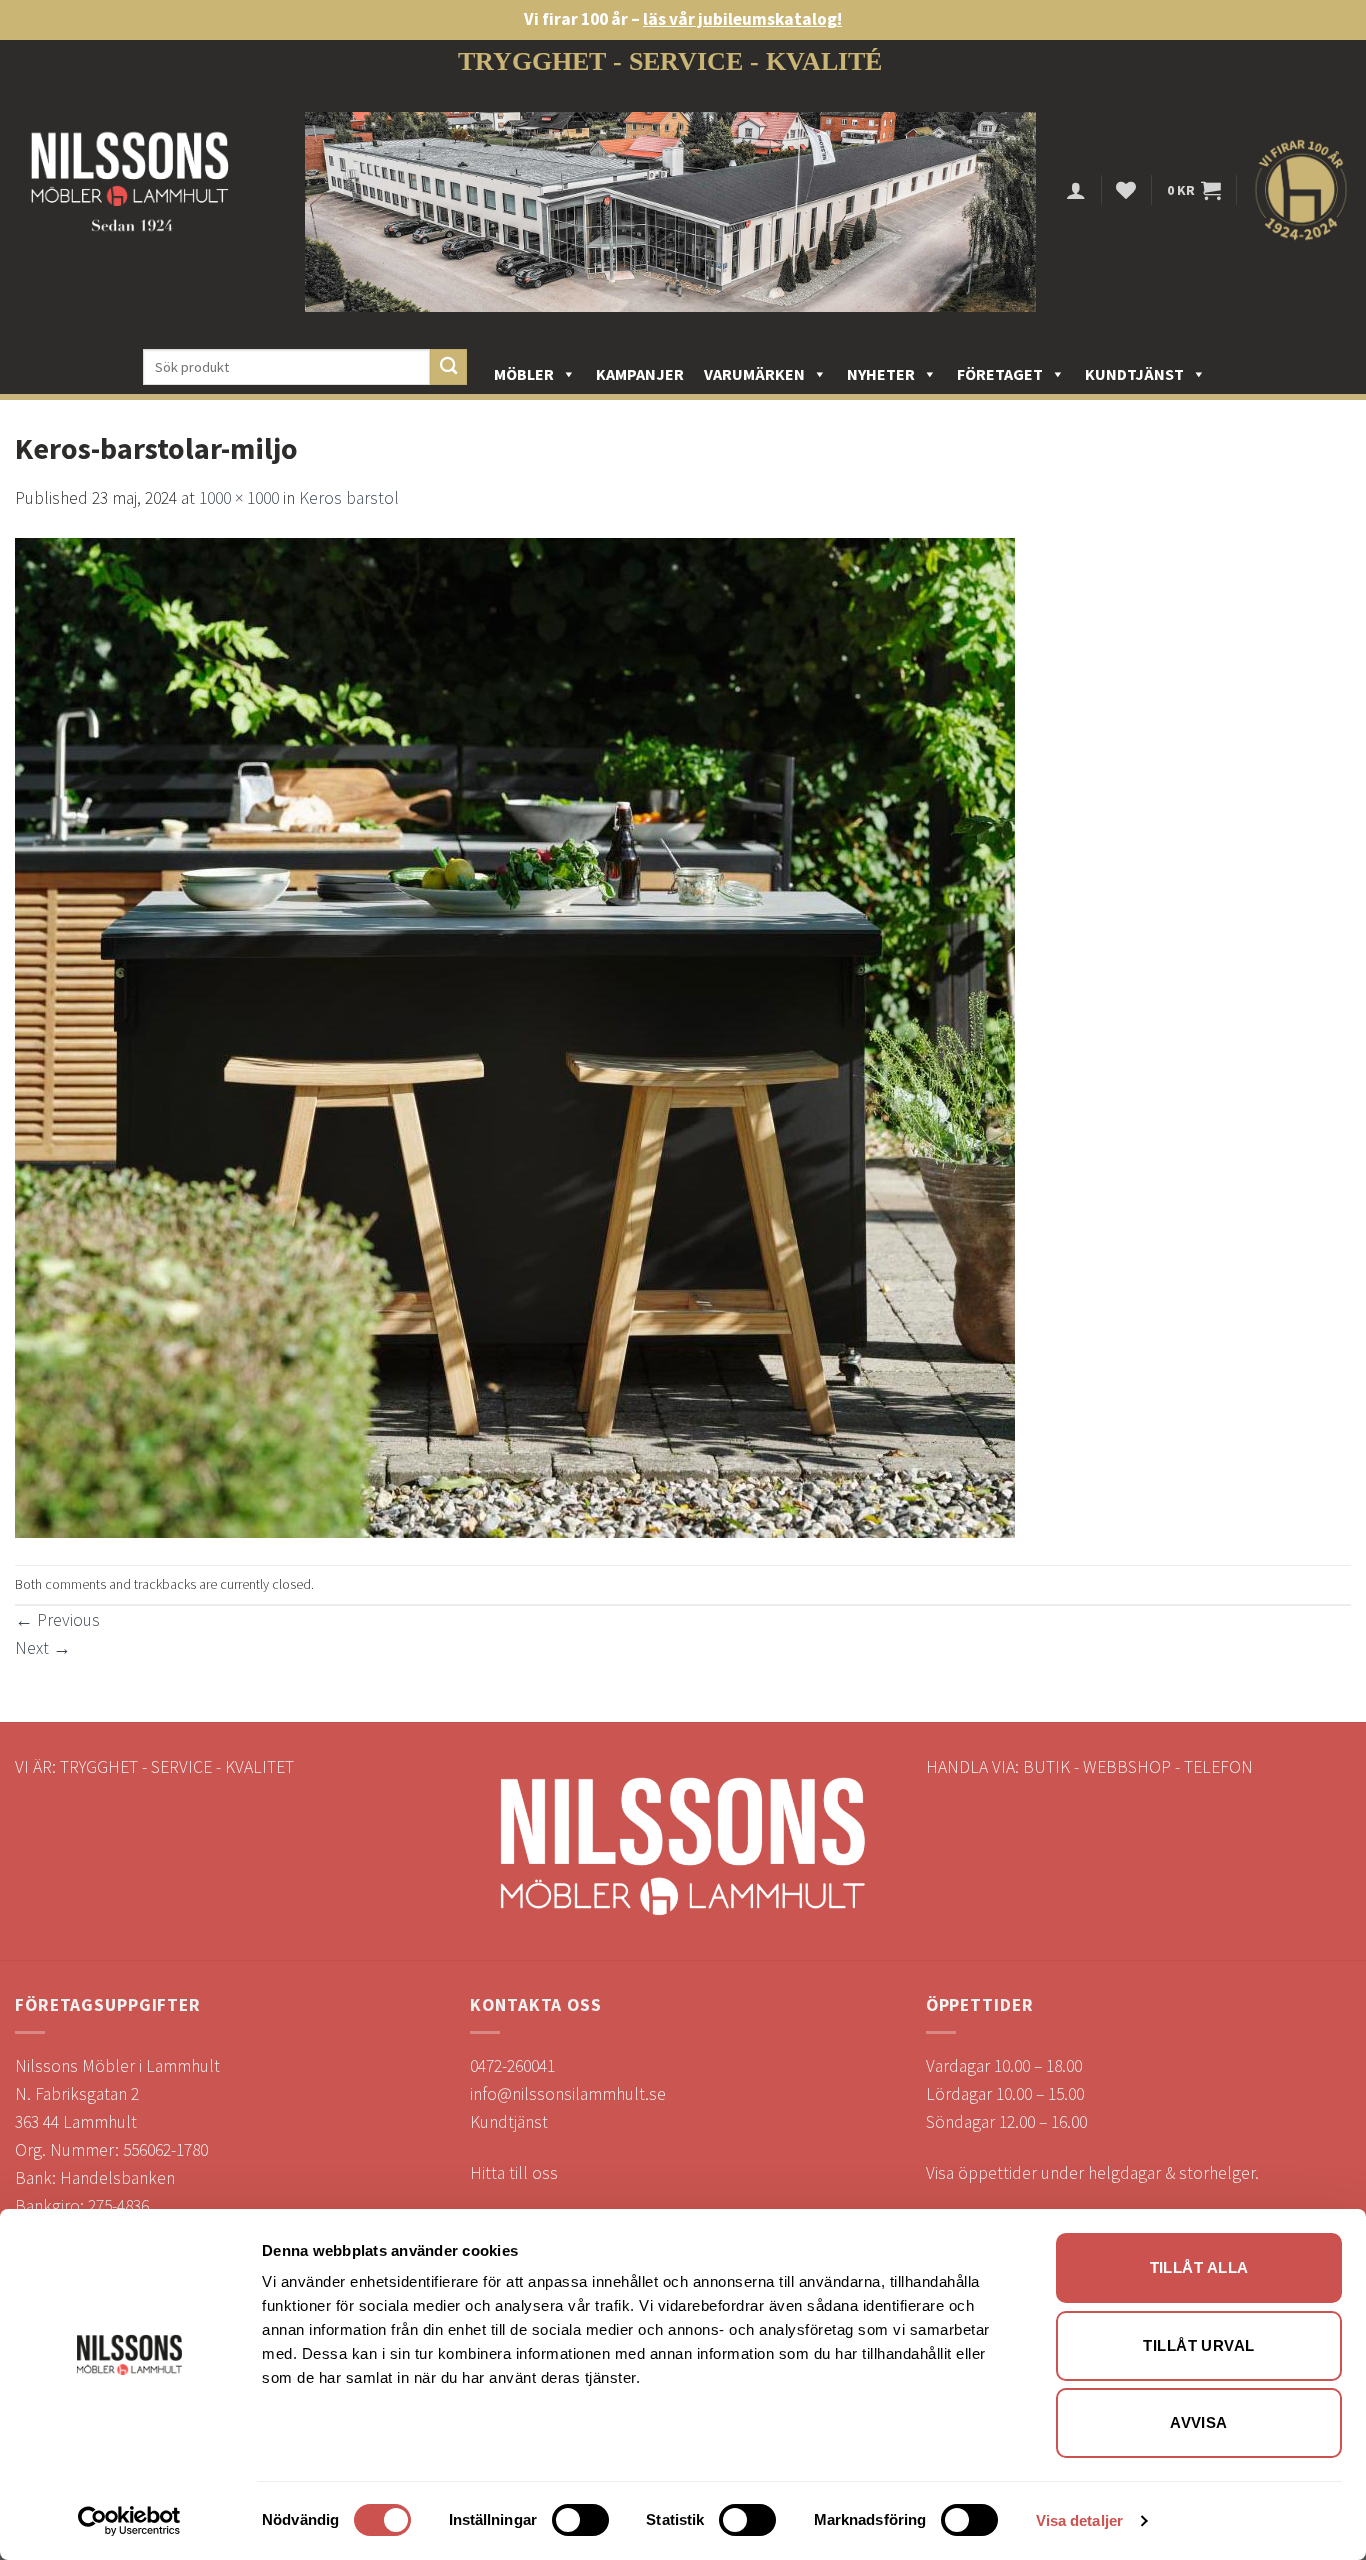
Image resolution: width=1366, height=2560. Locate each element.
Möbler (524, 374)
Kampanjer (640, 374)
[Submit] (448, 367)
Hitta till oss (514, 2173)
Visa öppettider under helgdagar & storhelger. (1092, 2173)
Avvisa (1199, 2422)
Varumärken (754, 374)
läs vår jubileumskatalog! (742, 19)
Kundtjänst (1134, 374)
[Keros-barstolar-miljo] (515, 1037)
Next (43, 1648)
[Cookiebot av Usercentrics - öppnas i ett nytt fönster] (129, 2521)
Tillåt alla (1199, 2267)
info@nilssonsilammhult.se (568, 2094)
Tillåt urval (1198, 2345)
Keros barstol (349, 498)
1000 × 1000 (239, 498)
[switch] (580, 2520)
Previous (57, 1620)
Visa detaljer (1079, 2520)
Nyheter (881, 374)
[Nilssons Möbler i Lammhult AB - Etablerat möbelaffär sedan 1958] (130, 190)
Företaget (1000, 374)
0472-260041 (512, 2066)
